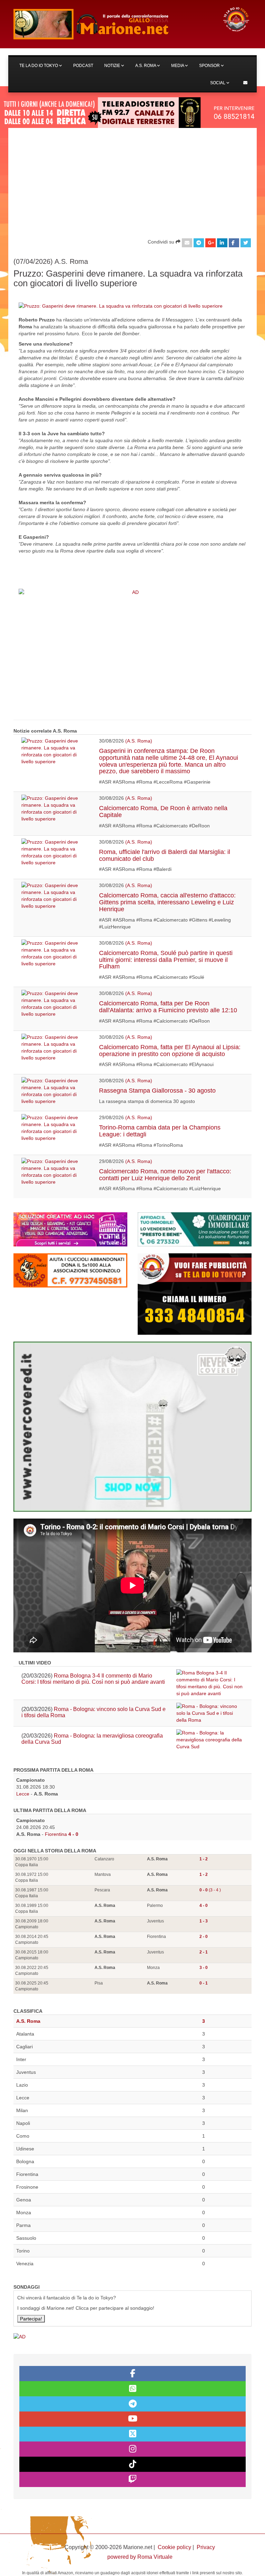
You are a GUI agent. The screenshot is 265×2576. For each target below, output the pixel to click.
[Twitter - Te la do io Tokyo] (132, 2434)
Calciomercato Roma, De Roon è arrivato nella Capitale (163, 812)
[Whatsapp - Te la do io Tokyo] (132, 2389)
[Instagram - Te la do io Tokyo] (132, 2449)
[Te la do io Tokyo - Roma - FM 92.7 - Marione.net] (112, 24)
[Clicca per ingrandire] (121, 306)
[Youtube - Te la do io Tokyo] (132, 2419)
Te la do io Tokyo (39, 66)
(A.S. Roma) (139, 741)
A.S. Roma (146, 66)
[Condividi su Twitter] (246, 243)
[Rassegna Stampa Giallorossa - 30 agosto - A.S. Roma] (55, 1091)
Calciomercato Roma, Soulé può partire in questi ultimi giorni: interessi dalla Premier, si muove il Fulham (166, 960)
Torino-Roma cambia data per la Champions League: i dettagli (160, 1131)
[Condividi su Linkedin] (222, 243)
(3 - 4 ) (210, 1890)
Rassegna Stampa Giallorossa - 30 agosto (157, 1091)
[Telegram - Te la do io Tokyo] (132, 2404)
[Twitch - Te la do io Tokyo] (132, 2479)
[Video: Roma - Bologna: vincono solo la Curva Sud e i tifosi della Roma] (210, 1713)
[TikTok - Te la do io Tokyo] (132, 2464)
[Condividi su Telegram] (199, 243)
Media (178, 66)
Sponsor (210, 66)
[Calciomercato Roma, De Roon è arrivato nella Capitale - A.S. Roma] (55, 808)
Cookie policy (174, 2547)
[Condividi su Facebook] (234, 243)
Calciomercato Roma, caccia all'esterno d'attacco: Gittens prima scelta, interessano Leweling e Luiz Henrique (167, 902)
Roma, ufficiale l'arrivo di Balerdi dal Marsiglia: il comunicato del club (165, 855)
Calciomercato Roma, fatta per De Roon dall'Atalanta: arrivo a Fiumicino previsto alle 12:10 (168, 1007)
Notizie (113, 66)
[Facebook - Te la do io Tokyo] (132, 2374)
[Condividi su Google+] (210, 243)
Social (218, 83)
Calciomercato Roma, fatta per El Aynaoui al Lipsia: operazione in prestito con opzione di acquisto (170, 1051)
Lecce (23, 1794)
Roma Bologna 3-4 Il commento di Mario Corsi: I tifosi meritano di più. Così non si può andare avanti (93, 1679)
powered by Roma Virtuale (140, 2557)
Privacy (206, 2547)
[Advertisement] (132, 180)
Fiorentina (56, 1834)
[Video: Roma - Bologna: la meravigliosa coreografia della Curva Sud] (210, 1740)
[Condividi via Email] (187, 243)
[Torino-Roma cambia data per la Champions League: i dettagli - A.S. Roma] (55, 1128)
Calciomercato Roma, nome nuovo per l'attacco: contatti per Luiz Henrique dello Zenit (165, 1175)
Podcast (83, 66)
